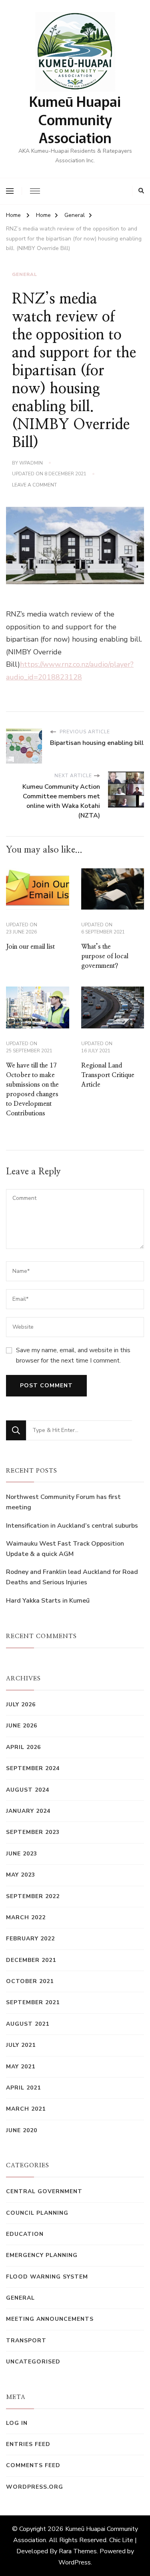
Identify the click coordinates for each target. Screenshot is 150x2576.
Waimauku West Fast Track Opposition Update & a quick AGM (65, 1549)
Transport (26, 2341)
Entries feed (28, 2444)
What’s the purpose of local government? (105, 956)
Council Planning (37, 2213)
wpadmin (31, 463)
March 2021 (26, 2109)
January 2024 (28, 1811)
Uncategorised (33, 2362)
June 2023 (22, 1854)
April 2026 (23, 1747)
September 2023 (33, 1832)
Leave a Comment (34, 485)
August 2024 (28, 1790)
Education (25, 2234)
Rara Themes (78, 2551)
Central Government (44, 2191)
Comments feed (33, 2465)
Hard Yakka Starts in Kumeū (48, 1601)
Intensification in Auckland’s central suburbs (72, 1526)
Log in (17, 2423)
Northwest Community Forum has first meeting (63, 1502)
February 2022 (30, 1939)
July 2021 (21, 2045)
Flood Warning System (47, 2277)
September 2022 (33, 1896)
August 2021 (28, 2024)
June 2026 (22, 1726)
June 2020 (22, 2130)
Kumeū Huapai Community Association (75, 119)
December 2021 (31, 1960)
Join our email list (30, 947)
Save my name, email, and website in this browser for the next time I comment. (73, 1355)
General (25, 274)
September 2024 (33, 1768)
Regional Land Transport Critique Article (108, 1075)
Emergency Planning (42, 2255)
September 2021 (33, 2002)
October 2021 (30, 1981)
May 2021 (21, 2067)
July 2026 (21, 1705)
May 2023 (21, 1875)
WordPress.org (35, 2487)
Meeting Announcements (50, 2319)
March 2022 (26, 1917)
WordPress (75, 2562)
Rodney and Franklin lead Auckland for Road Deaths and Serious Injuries (72, 1577)
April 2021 (23, 2088)
